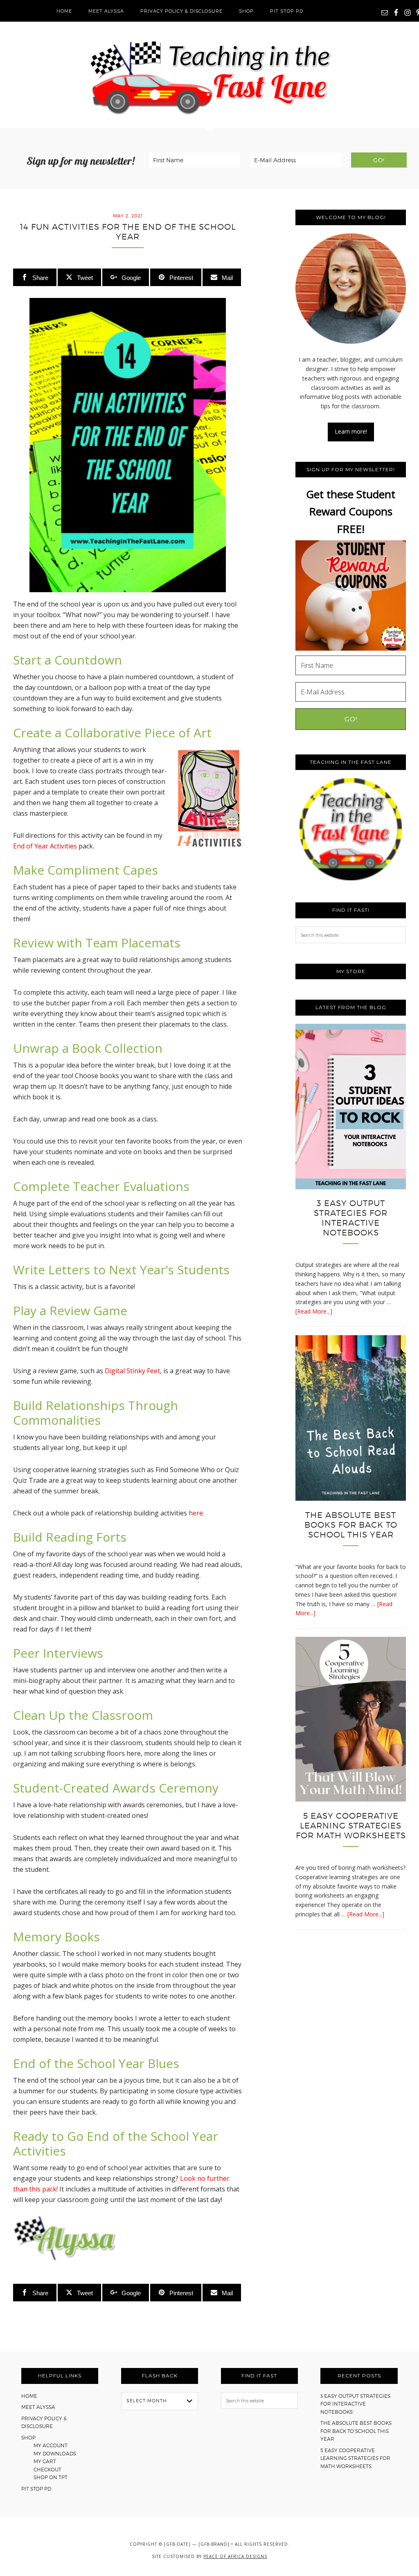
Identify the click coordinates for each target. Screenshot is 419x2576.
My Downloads (55, 2454)
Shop (28, 2438)
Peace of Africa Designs (235, 2556)
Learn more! (351, 431)
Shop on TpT (51, 2477)
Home (29, 2396)
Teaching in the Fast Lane (209, 75)
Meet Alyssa (38, 2407)
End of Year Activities (45, 846)
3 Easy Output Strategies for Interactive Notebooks (351, 1218)
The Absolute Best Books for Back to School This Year (351, 1525)
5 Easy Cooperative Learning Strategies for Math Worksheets (351, 1826)
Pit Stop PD (36, 2489)
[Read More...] (314, 1311)
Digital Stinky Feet (132, 1371)
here (196, 1513)
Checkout (47, 2470)
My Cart (45, 2461)
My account (51, 2445)
